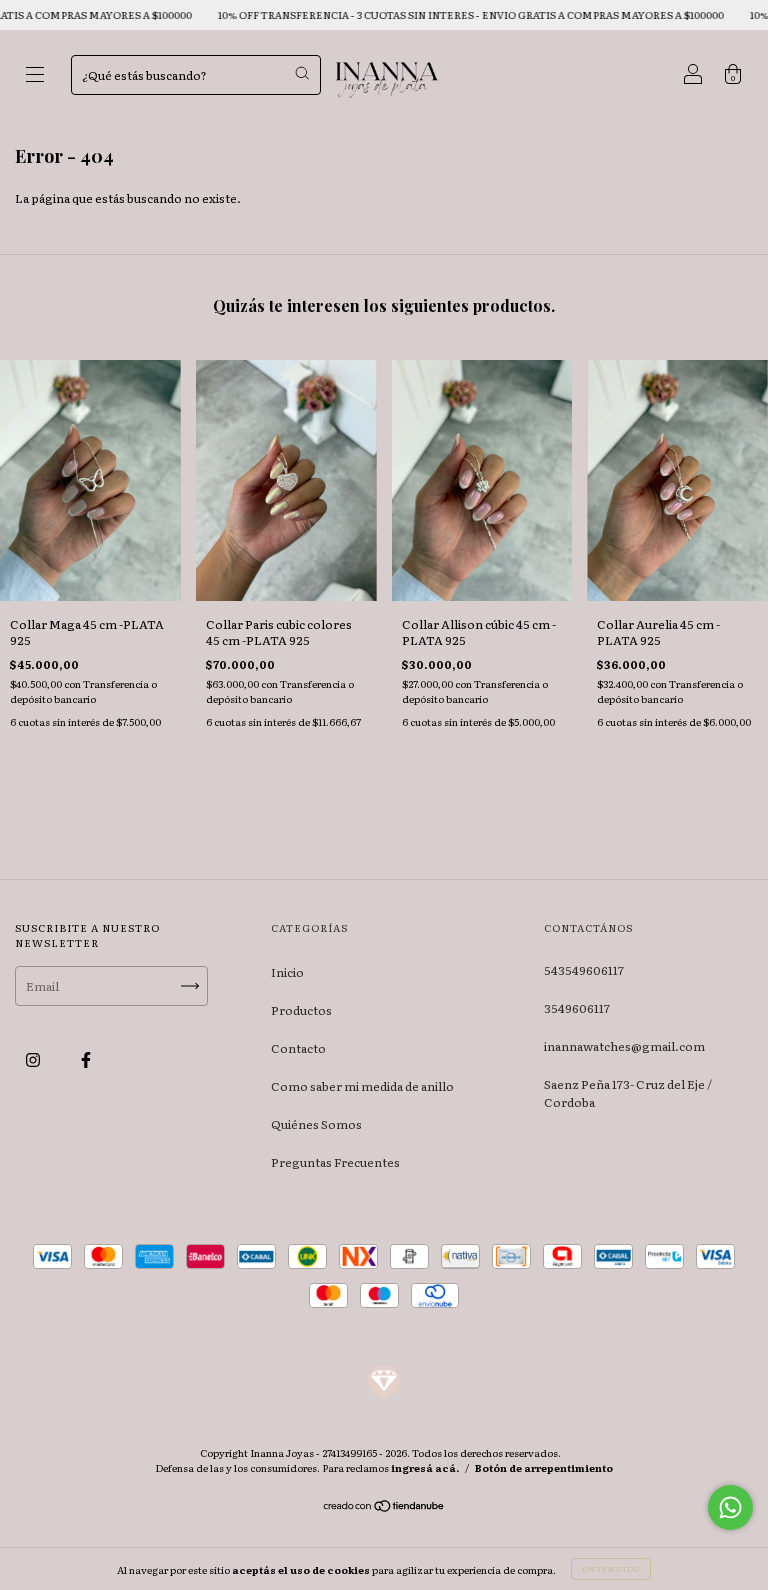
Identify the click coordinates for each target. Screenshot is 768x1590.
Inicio (287, 972)
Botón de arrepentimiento (544, 1467)
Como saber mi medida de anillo (362, 1086)
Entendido (611, 1568)
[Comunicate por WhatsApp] (730, 1507)
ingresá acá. (425, 1467)
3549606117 (577, 1008)
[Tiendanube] (384, 1508)
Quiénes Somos (316, 1124)
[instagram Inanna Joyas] (34, 1059)
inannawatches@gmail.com (624, 1046)
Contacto (298, 1048)
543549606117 (584, 970)
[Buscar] (302, 73)
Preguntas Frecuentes (335, 1162)
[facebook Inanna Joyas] (86, 1059)
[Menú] (35, 77)
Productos (301, 1010)
